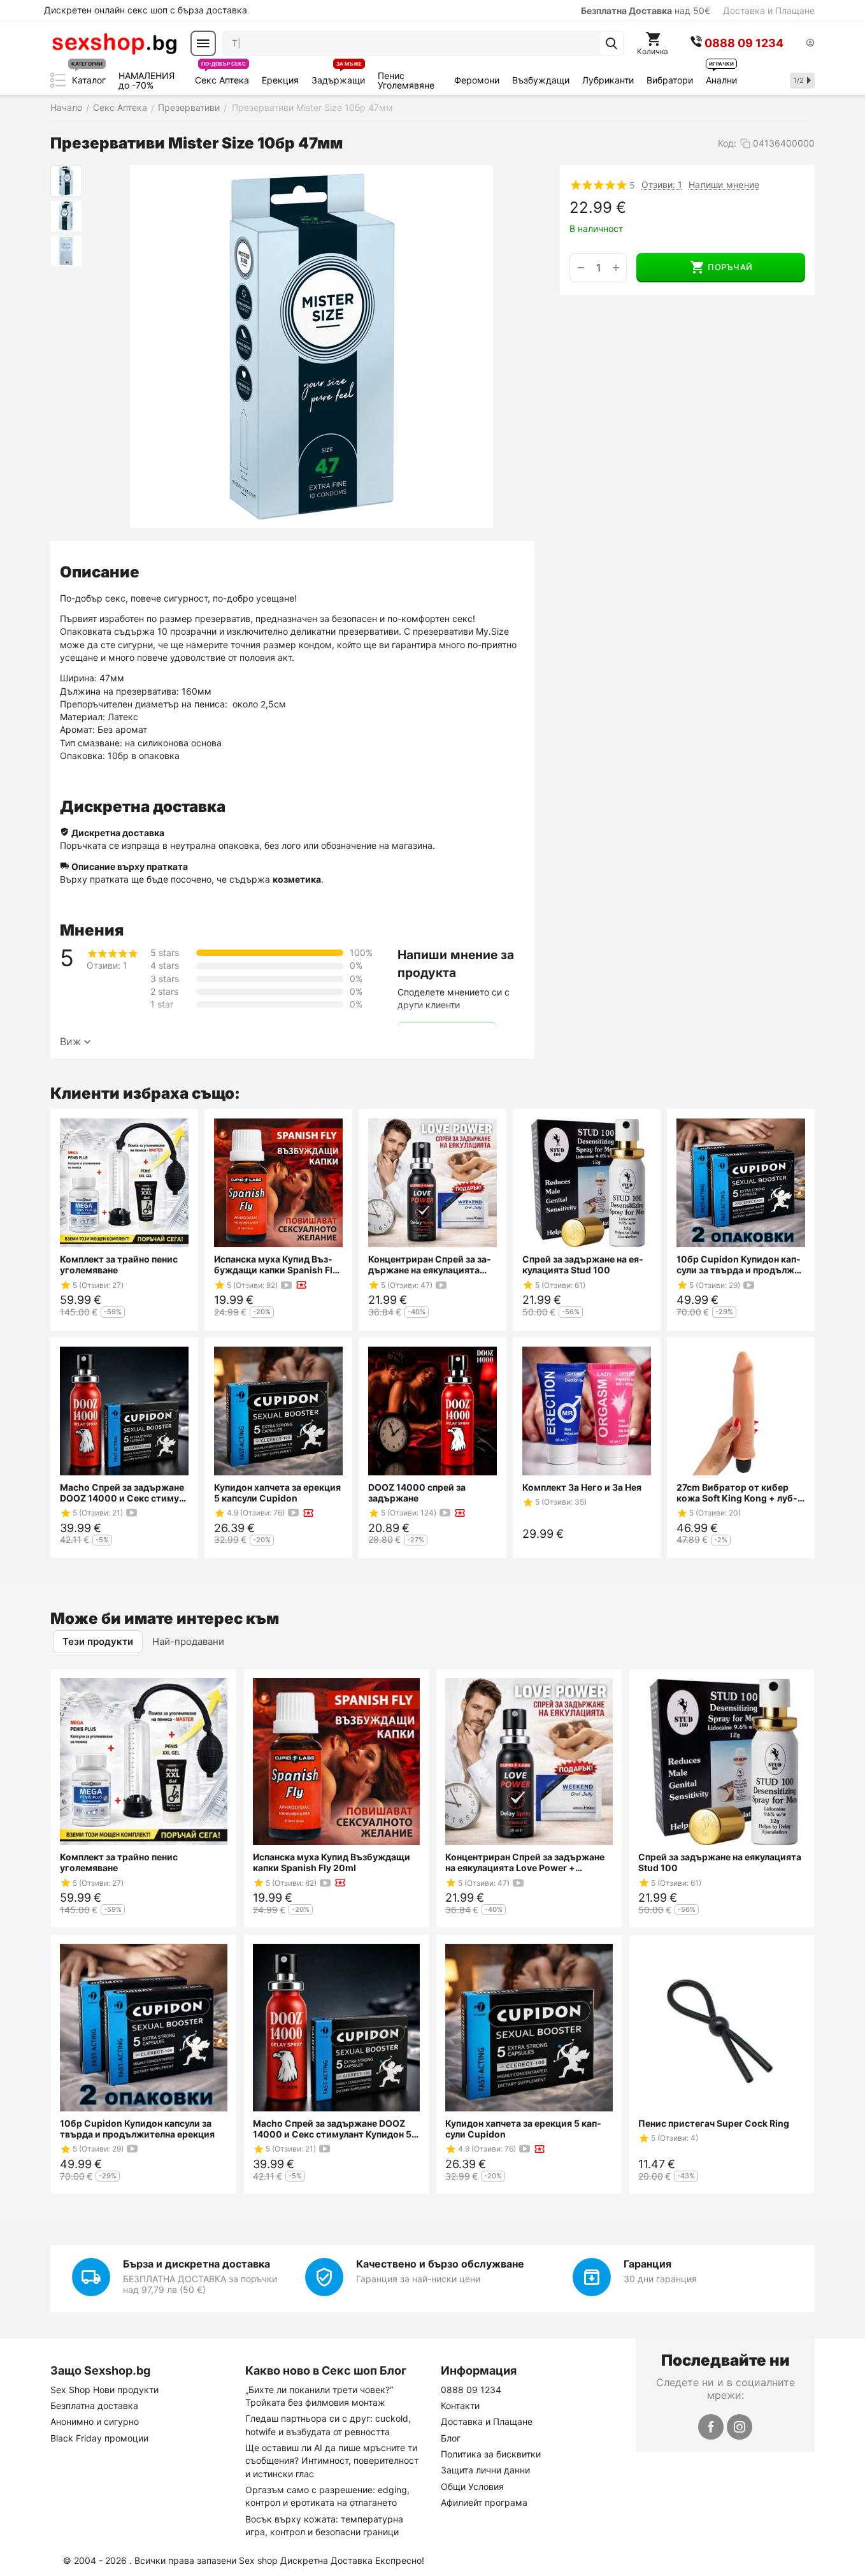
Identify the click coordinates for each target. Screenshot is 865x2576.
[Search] (611, 43)
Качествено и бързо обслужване (440, 2264)
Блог (451, 2438)
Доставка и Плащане (769, 11)
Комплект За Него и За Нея (582, 1487)
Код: (727, 143)
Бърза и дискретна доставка (197, 2264)
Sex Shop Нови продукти (104, 2390)
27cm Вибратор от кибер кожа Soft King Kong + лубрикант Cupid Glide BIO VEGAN (737, 1493)
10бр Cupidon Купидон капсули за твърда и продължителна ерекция (740, 1264)
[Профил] (810, 44)
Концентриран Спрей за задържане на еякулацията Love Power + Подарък (430, 1264)
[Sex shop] (114, 43)
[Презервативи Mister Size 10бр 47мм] (311, 347)
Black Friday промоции (99, 2438)
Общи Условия (472, 2486)
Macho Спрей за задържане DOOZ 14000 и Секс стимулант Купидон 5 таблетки (122, 1493)
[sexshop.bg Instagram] (740, 2427)
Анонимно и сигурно (95, 2421)
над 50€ (646, 11)
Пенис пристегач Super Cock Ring (714, 2123)
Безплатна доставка (94, 2406)
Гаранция (647, 2264)
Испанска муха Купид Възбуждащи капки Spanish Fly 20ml (276, 1264)
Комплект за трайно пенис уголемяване (119, 1264)
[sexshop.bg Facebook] (711, 2427)
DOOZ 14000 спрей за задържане (417, 1493)
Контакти (460, 2406)
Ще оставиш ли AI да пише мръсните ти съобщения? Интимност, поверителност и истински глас (332, 2461)
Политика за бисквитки (491, 2454)
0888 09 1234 (471, 2390)
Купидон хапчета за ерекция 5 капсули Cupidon (277, 1493)
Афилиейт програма (484, 2502)
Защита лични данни (485, 2470)
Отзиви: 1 (662, 185)
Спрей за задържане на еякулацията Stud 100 (583, 1264)
